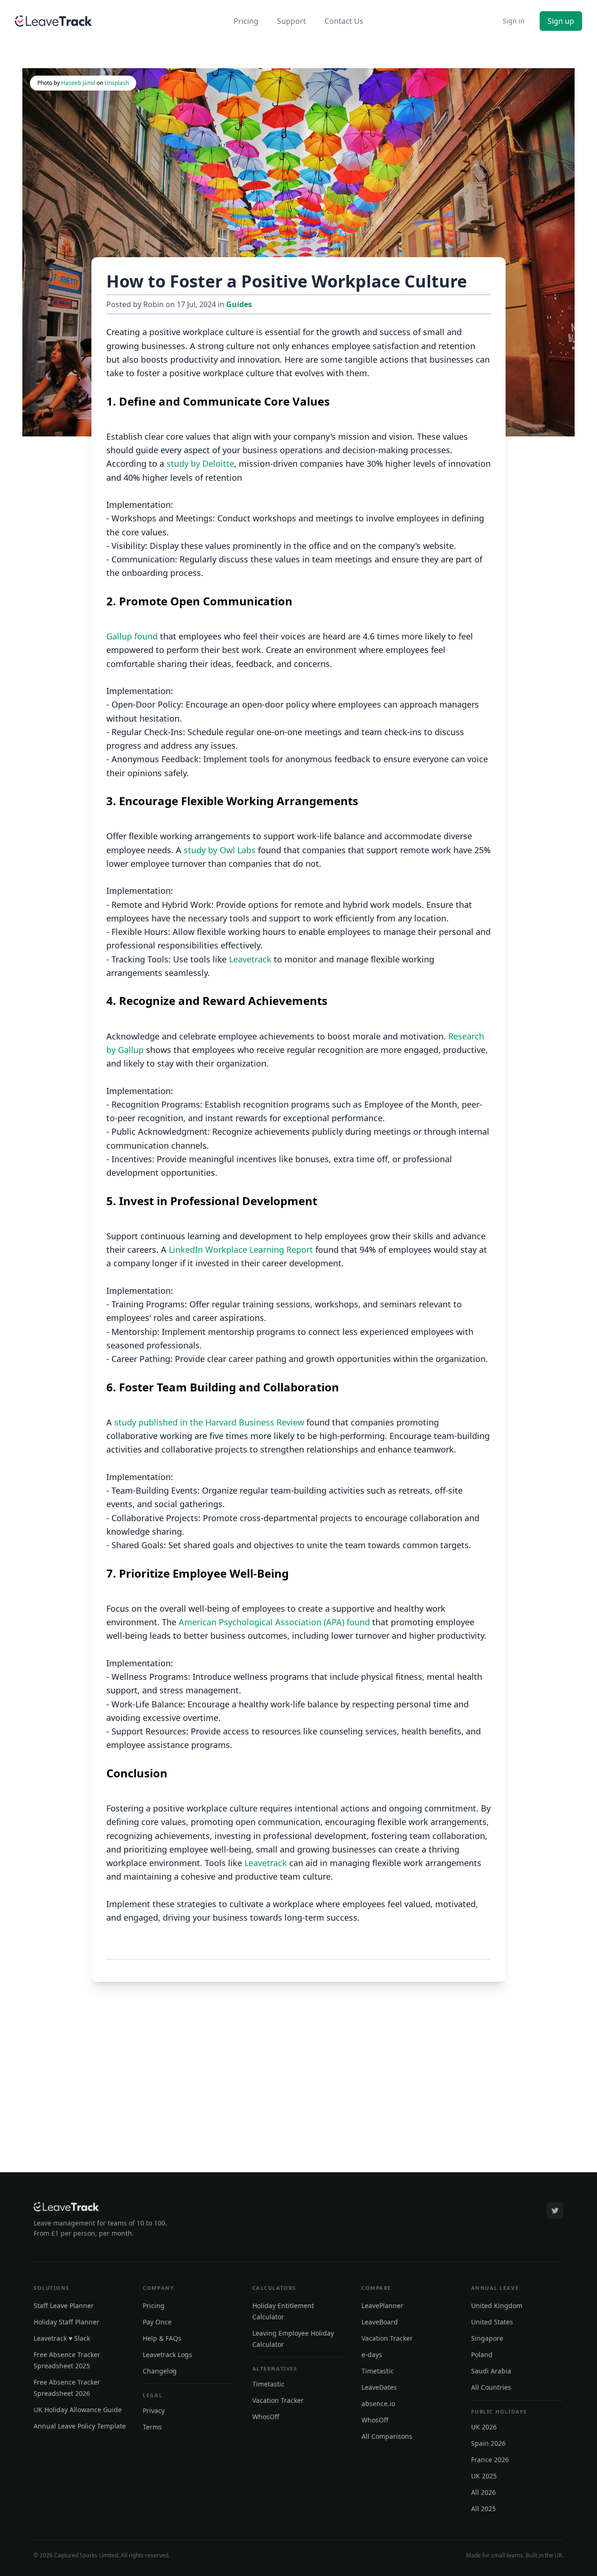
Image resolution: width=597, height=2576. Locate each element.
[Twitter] (555, 2211)
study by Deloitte (200, 463)
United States (492, 2322)
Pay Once (157, 2322)
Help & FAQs (162, 2338)
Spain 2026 (488, 2443)
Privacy (154, 2411)
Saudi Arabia (491, 2371)
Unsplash (117, 83)
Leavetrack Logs (167, 2355)
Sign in (514, 21)
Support (292, 21)
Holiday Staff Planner (66, 2322)
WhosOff (266, 2417)
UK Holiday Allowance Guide (78, 2410)
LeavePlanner (382, 2306)
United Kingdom (497, 2306)
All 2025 (483, 2509)
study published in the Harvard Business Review (209, 1422)
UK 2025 (484, 2476)
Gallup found (132, 636)
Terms (152, 2427)
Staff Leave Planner (64, 2306)
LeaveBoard (380, 2322)
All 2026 (483, 2492)
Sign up (561, 21)
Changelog (160, 2371)
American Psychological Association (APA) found (274, 1622)
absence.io (378, 2404)
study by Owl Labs (220, 850)
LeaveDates (379, 2387)
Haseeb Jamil (78, 83)
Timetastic (268, 2384)
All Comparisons (387, 2436)
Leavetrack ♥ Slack (62, 2338)
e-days (372, 2355)
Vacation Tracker (278, 2400)
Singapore (487, 2338)
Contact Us (344, 21)
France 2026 (490, 2460)
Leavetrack (250, 959)
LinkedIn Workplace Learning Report (241, 1249)
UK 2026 (484, 2427)
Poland (482, 2355)
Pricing (246, 21)
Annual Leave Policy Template (80, 2426)
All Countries (491, 2387)
